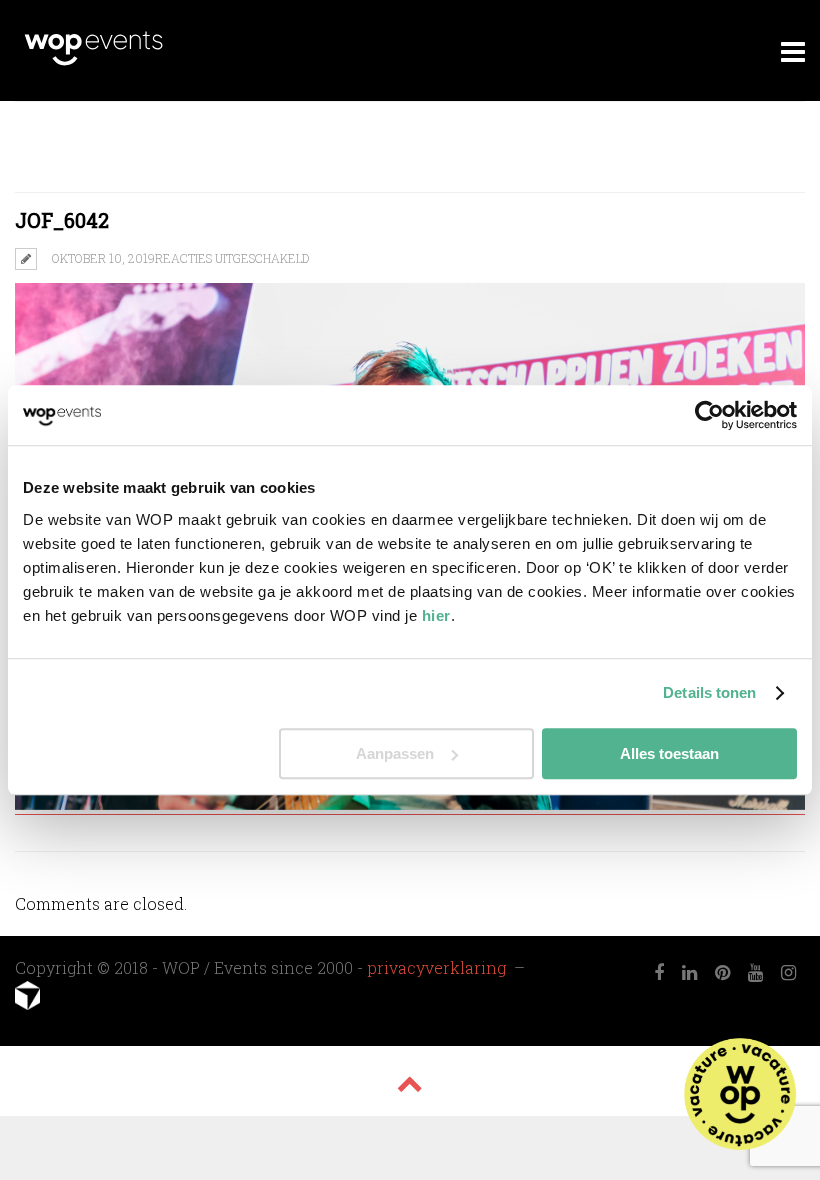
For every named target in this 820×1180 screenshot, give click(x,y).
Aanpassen (395, 753)
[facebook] (659, 973)
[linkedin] (689, 973)
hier (436, 615)
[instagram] (788, 973)
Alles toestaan (669, 753)
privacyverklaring (438, 967)
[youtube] (755, 973)
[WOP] (93, 62)
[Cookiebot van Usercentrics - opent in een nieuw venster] (709, 415)
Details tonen (709, 692)
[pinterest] (722, 973)
